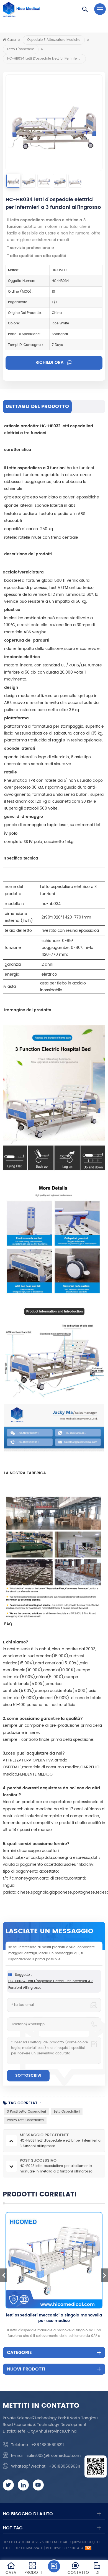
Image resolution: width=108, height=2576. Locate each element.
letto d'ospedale (21, 49)
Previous (3, 2275)
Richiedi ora (50, 363)
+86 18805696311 (48, 2445)
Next (105, 2275)
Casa (11, 40)
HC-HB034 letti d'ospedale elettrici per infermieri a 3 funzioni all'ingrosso (51, 1984)
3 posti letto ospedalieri (26, 2112)
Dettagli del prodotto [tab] (37, 406)
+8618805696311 (65, 2466)
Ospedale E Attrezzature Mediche (54, 40)
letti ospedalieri (67, 2112)
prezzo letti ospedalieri (25, 2120)
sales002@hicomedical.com (54, 2456)
